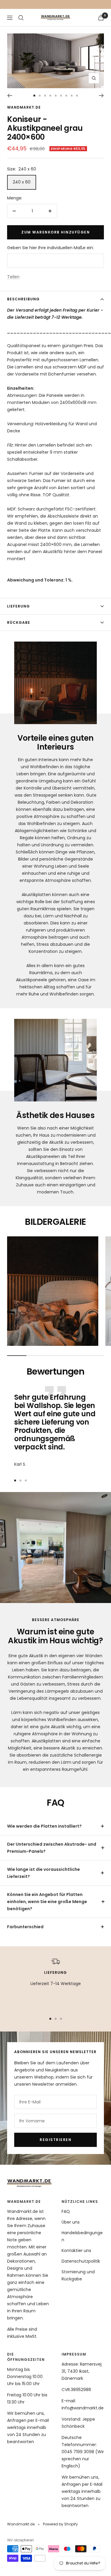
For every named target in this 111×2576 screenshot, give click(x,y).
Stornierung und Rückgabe (78, 2275)
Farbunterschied (25, 1927)
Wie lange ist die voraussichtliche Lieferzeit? (44, 1873)
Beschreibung (23, 299)
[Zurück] (10, 96)
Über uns (71, 2222)
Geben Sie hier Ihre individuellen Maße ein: (50, 248)
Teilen (13, 277)
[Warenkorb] (101, 18)
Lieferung (18, 606)
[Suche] (21, 18)
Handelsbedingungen (82, 2236)
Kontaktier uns (76, 2250)
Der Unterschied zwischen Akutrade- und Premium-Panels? (52, 1848)
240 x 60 (22, 182)
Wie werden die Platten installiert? (44, 1826)
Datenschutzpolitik (81, 2261)
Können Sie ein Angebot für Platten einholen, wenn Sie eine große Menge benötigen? (47, 1902)
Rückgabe (19, 622)
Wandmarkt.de (24, 107)
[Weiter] (101, 96)
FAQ (66, 2211)
